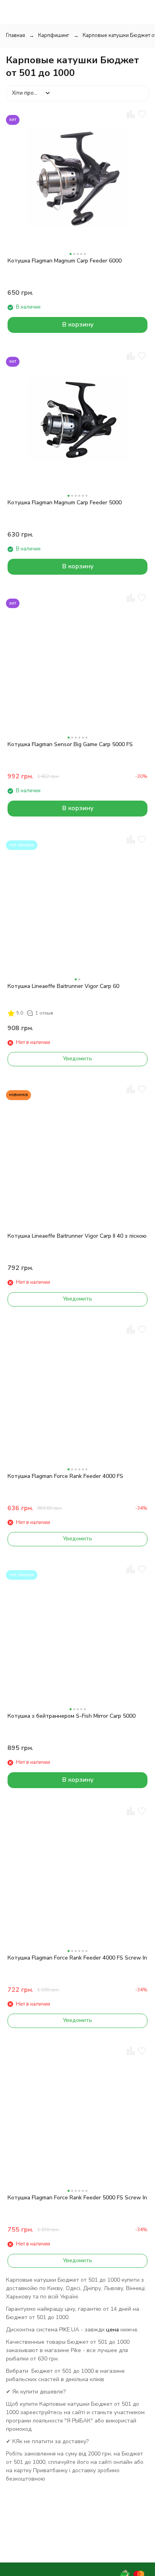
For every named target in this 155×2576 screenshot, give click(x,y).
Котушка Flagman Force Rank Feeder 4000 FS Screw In (77, 1958)
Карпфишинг (54, 35)
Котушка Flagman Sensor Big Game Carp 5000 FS (70, 744)
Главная (15, 35)
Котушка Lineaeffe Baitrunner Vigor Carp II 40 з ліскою (77, 1236)
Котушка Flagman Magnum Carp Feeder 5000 (65, 503)
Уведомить (77, 1059)
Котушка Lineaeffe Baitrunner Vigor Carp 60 (63, 986)
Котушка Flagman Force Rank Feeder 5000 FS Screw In (77, 2198)
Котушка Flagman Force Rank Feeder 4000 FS (65, 1476)
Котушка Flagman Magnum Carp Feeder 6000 (65, 261)
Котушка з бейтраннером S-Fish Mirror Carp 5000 (72, 1716)
